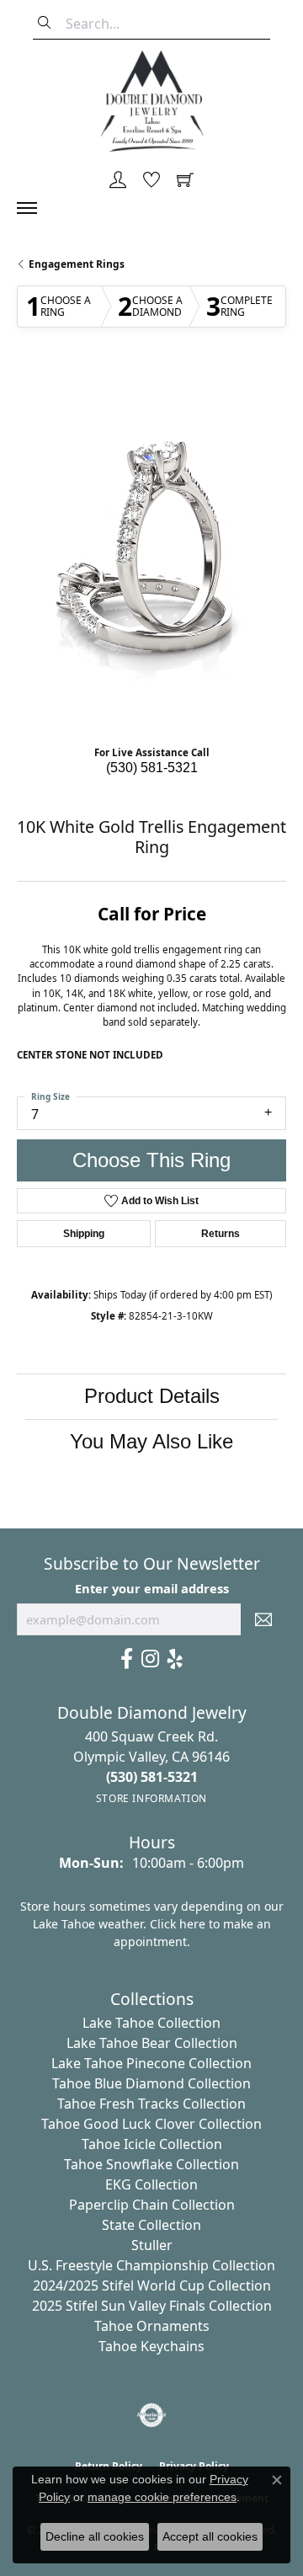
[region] (151, 551)
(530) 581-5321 (152, 768)
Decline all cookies (95, 2536)
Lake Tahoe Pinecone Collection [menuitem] (151, 2063)
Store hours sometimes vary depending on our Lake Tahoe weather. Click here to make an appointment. (152, 1924)
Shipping (84, 1234)
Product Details (152, 1396)
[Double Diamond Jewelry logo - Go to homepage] (151, 101)
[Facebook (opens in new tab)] (127, 1659)
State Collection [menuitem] (151, 2225)
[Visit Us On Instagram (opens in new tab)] (150, 1659)
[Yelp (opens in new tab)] (175, 1659)
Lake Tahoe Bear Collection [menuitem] (152, 2043)
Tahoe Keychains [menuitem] (151, 2346)
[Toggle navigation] (35, 208)
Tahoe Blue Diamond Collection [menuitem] (151, 2083)
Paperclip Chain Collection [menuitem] (152, 2205)
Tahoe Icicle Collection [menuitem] (152, 2144)
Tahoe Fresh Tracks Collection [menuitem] (151, 2104)
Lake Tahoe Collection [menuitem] (151, 2023)
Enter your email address (152, 1588)
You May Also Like (151, 1441)
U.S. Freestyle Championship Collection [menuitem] (151, 2265)
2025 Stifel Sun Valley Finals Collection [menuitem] (152, 2306)
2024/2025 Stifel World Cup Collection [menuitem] (152, 2285)
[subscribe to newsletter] (263, 1619)
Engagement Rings (77, 264)
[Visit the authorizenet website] (152, 2415)
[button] (118, 181)
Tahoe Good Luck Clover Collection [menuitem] (151, 2124)
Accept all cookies (210, 2536)
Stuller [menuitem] (152, 2245)
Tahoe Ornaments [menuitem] (152, 2326)
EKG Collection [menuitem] (151, 2184)
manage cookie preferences (162, 2497)
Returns (221, 1234)
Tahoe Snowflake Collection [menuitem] (151, 2164)
